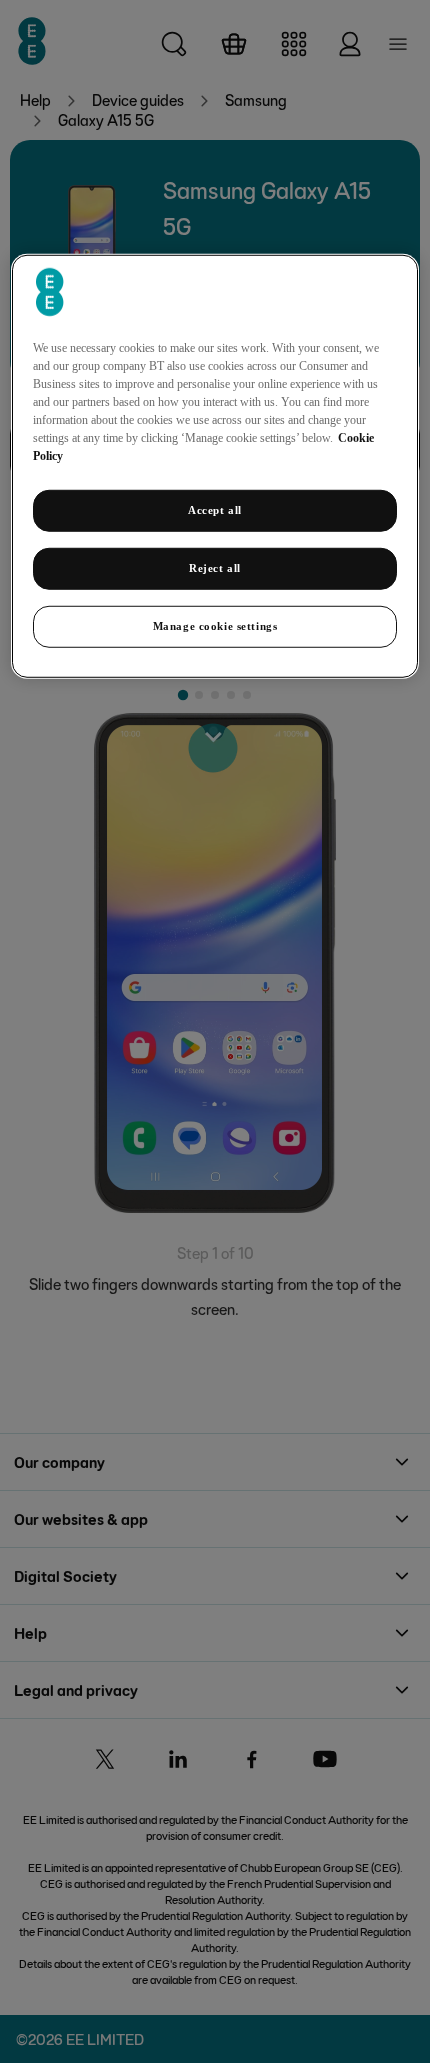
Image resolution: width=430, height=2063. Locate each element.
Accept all (215, 510)
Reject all (215, 568)
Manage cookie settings (215, 626)
